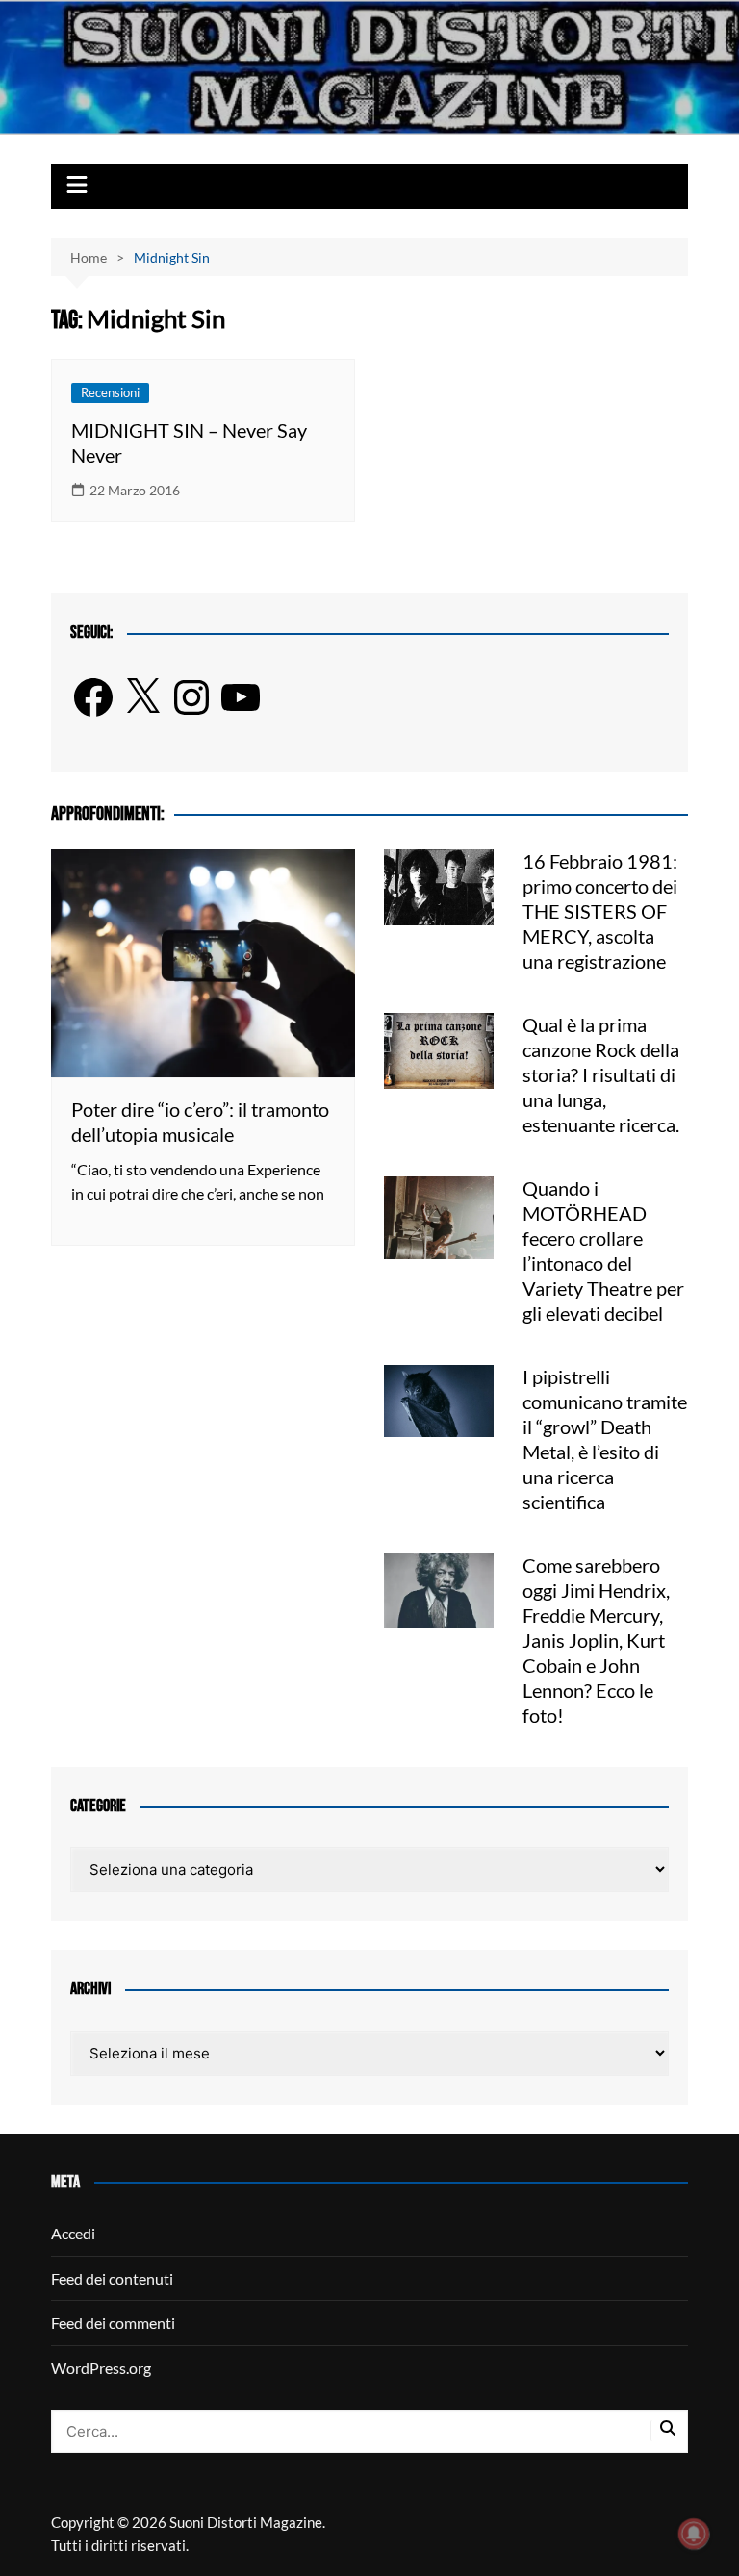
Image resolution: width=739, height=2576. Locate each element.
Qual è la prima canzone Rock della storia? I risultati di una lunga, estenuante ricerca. (601, 1074)
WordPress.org (101, 2368)
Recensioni (110, 392)
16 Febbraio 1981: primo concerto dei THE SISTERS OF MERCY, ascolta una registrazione (600, 911)
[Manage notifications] (694, 2534)
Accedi (73, 2233)
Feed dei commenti (113, 2323)
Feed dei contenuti (112, 2278)
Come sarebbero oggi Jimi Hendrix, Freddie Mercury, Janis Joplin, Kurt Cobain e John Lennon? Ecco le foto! (596, 1640)
